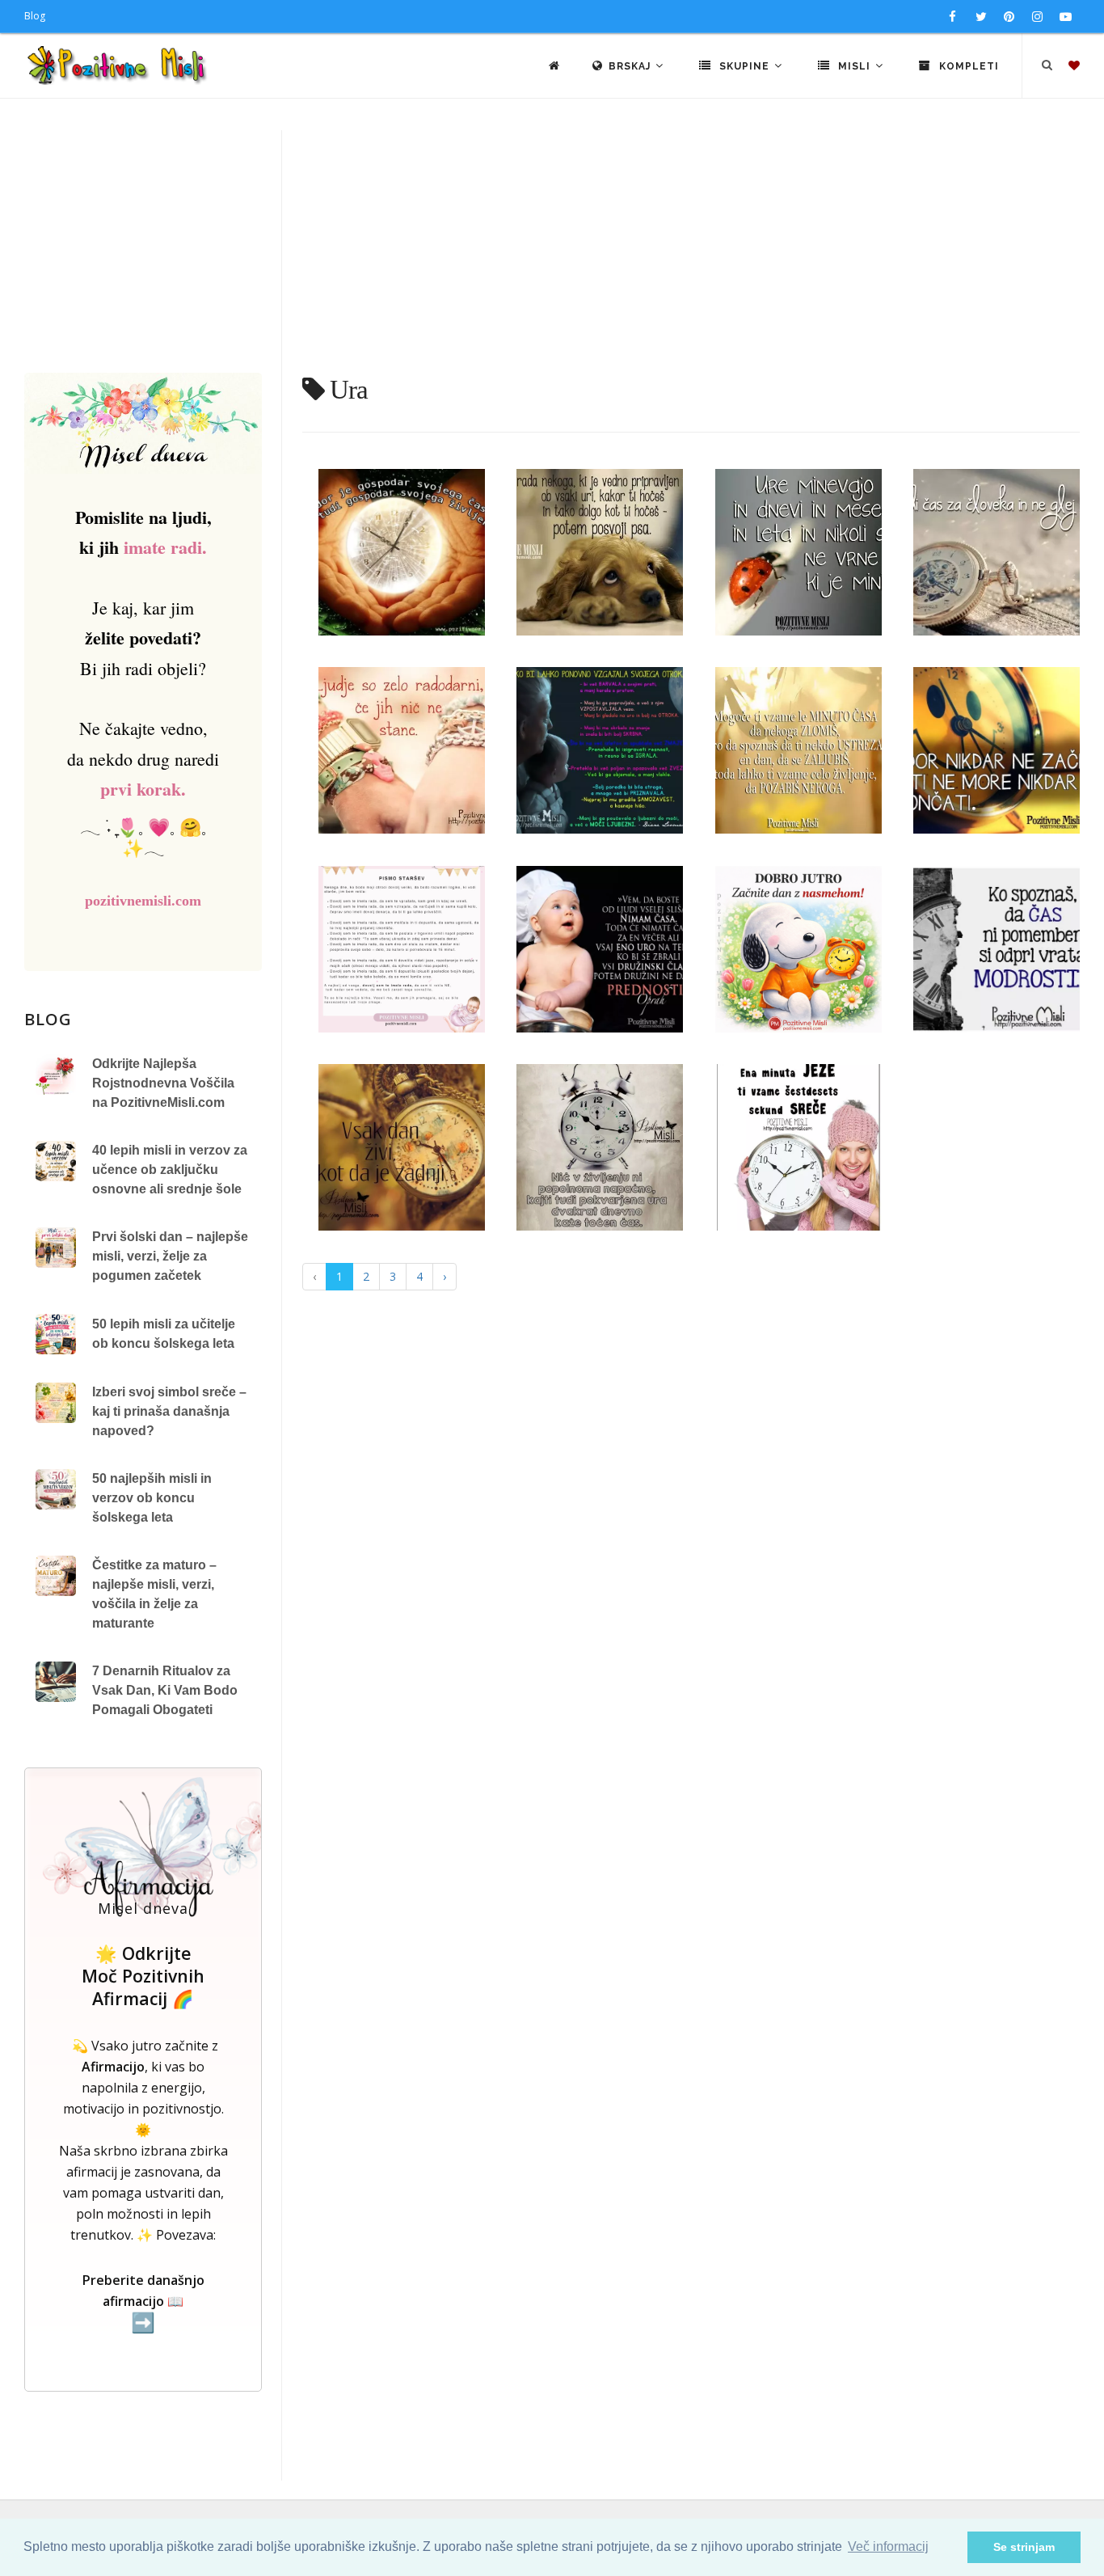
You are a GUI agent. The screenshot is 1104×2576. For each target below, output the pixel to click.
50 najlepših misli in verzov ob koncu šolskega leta (152, 1498)
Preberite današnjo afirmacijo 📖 (143, 2302)
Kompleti (967, 66)
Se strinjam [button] (1024, 2547)
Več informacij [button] (888, 2546)
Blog (35, 16)
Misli (854, 66)
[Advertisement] (552, 251)
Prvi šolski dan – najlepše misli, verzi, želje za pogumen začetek (170, 1256)
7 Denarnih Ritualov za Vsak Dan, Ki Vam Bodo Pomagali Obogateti (165, 1690)
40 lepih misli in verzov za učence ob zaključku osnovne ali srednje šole (170, 1170)
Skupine (744, 66)
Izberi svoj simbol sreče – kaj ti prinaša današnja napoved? (169, 1411)
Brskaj (631, 66)
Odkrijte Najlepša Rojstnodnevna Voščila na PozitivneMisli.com (163, 1083)
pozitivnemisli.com (143, 901)
